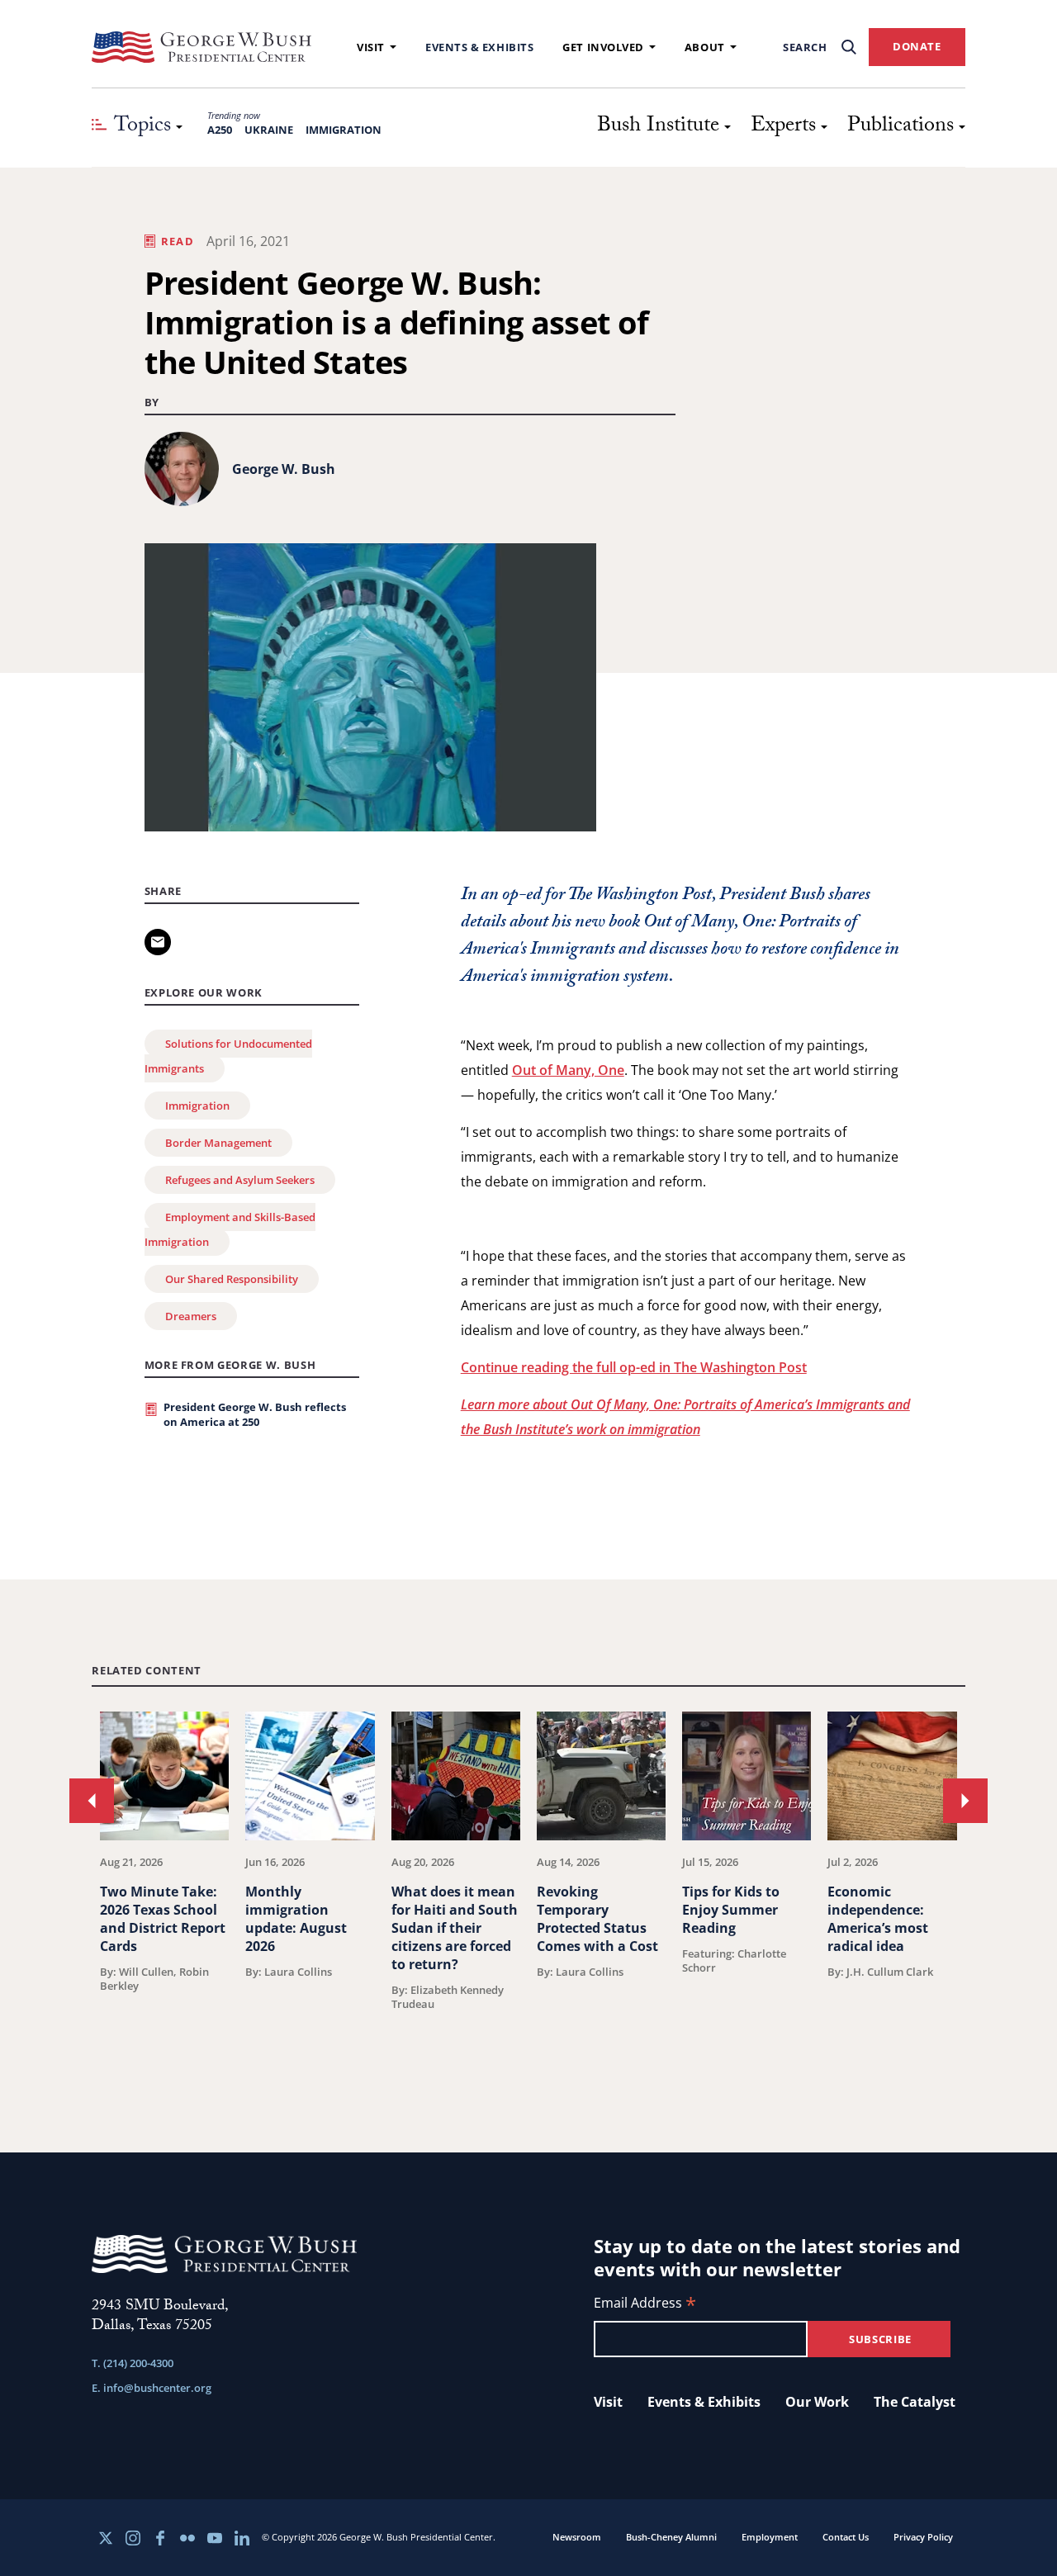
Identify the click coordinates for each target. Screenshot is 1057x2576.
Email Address (645, 2304)
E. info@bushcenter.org (152, 2388)
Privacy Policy (923, 2537)
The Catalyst (915, 2402)
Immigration (344, 130)
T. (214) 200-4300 (133, 2363)
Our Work (817, 2402)
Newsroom (577, 2537)
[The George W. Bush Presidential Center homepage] (201, 47)
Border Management (218, 1143)
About (705, 47)
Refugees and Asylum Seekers (240, 1180)
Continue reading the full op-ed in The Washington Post (634, 1367)
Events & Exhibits (479, 47)
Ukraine (269, 130)
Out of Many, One (568, 1070)
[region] (528, 1891)
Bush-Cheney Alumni (671, 2537)
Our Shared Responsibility (232, 1279)
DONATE (917, 46)
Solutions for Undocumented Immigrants (228, 1056)
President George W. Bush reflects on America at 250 (255, 1414)
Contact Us (846, 2537)
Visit (371, 47)
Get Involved (603, 47)
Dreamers (191, 1316)
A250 (220, 130)
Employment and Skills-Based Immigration (230, 1229)
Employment (770, 2537)
